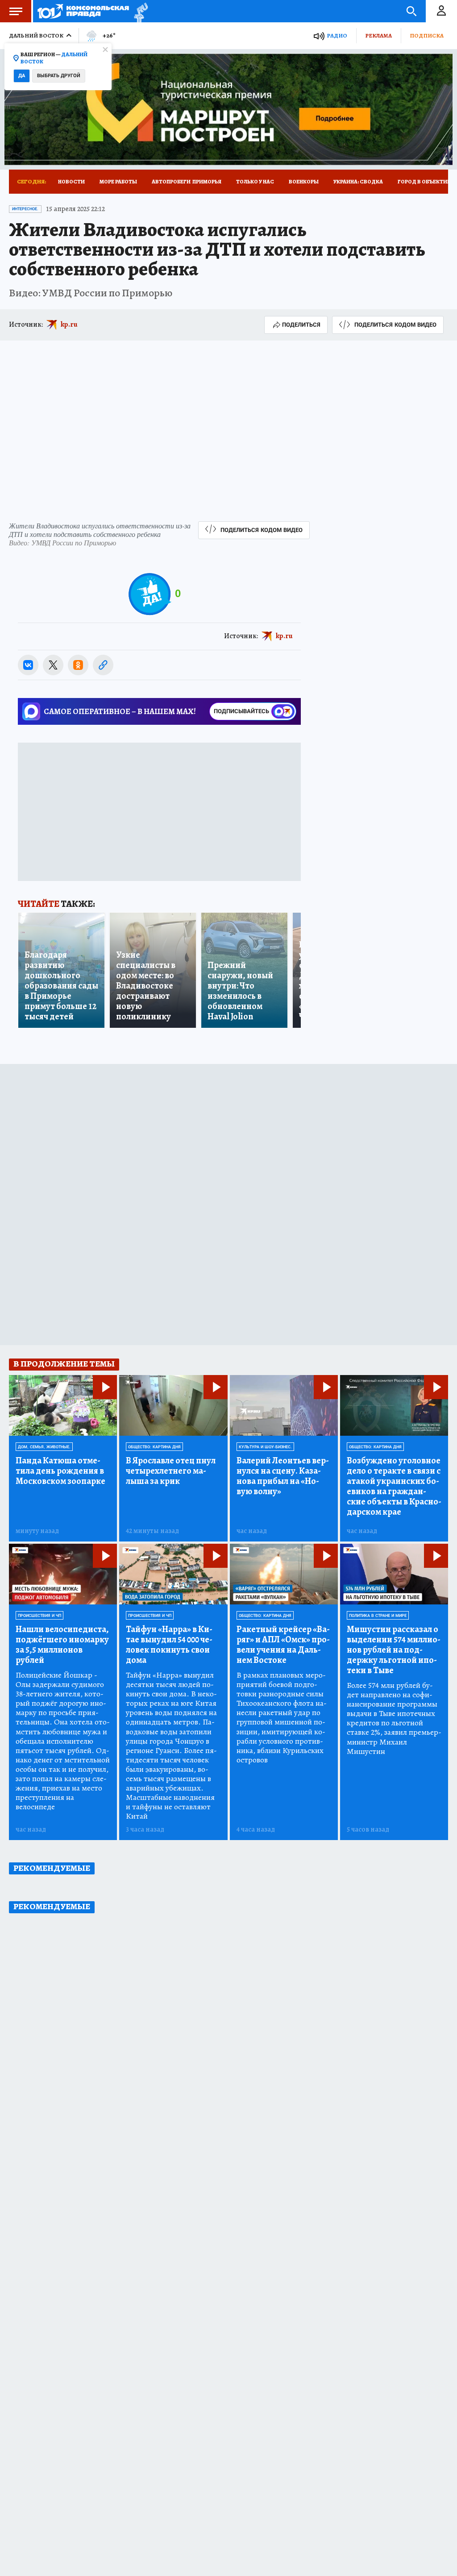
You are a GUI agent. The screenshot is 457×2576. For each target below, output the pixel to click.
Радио (337, 35)
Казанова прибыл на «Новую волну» (283, 1476)
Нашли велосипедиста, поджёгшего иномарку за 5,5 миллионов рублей (62, 1645)
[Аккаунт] (441, 11)
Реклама (378, 35)
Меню (16, 11)
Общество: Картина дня (154, 1447)
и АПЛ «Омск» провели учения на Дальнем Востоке (283, 1645)
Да (22, 76)
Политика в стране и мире (378, 1616)
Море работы (118, 182)
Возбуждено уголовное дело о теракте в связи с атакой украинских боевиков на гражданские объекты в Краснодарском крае (394, 1486)
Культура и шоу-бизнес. (265, 1447)
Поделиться (301, 325)
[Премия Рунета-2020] (139, 11)
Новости (71, 182)
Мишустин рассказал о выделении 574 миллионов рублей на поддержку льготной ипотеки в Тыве (394, 1650)
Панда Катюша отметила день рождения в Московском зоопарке (60, 1471)
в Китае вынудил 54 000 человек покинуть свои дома (169, 1645)
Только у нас (255, 182)
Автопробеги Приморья (187, 182)
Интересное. (25, 209)
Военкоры (304, 182)
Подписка (427, 35)
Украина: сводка (358, 182)
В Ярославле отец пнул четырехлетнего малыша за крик (171, 1471)
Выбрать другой (59, 76)
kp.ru (69, 324)
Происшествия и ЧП (39, 1616)
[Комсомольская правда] (83, 11)
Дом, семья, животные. (44, 1447)
